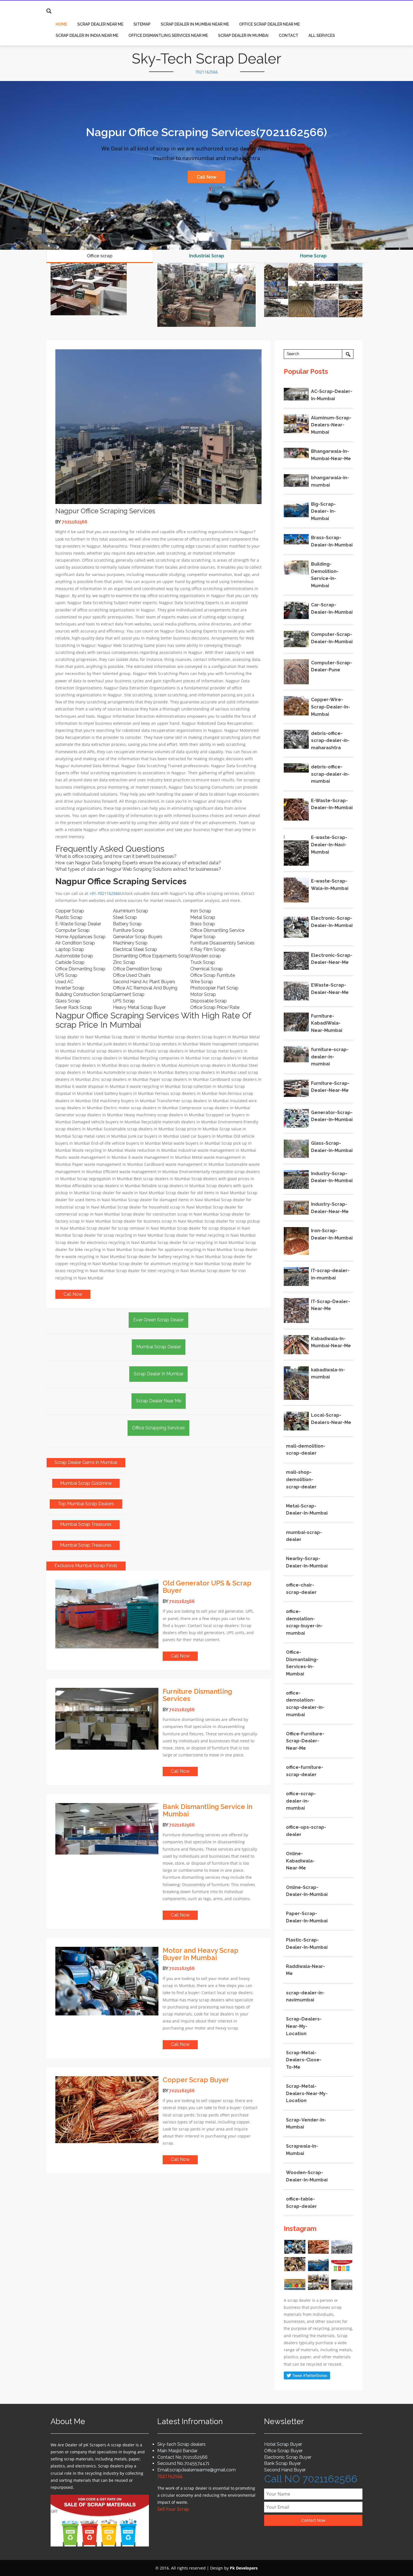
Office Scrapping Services (158, 1428)
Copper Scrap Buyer (196, 2080)
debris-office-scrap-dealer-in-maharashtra (330, 741)
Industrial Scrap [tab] (206, 256)
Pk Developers (244, 2568)
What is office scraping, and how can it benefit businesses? (116, 856)
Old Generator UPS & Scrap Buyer (207, 1587)
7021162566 (206, 72)
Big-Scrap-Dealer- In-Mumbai (323, 511)
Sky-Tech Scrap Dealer (206, 59)
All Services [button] (322, 35)
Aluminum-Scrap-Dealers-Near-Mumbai (331, 425)
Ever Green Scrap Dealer (158, 1320)
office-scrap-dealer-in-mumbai (301, 1801)
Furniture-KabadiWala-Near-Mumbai (327, 1023)
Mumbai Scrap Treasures (86, 1524)
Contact (289, 35)
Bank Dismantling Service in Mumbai (207, 1810)
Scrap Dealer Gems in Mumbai (86, 1462)
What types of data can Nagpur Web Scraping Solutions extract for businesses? (138, 869)
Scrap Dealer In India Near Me (87, 35)
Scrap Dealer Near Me (100, 24)
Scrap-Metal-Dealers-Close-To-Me (304, 2060)
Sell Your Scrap (173, 2509)
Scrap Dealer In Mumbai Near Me (195, 24)
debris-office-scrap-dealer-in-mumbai (330, 774)
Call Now (206, 177)
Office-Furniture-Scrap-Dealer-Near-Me (305, 1741)
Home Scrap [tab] (313, 256)
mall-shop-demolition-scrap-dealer (301, 1479)
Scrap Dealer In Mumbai (243, 35)
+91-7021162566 (105, 893)
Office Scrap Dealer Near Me (269, 24)
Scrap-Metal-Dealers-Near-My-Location (307, 2093)
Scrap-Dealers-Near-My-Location (304, 2026)
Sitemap (142, 24)
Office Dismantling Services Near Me (168, 35)
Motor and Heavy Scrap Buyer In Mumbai (201, 1954)
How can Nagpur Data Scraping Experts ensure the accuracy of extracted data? (138, 863)
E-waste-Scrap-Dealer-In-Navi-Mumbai (329, 845)
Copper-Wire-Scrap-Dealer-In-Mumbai (331, 707)
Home (61, 24)
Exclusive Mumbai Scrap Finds (86, 1566)
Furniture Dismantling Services (197, 1695)
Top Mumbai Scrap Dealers (86, 1504)
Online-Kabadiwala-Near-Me (300, 1861)
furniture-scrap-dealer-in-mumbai (330, 1057)
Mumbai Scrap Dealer (159, 1347)
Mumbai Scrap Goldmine (86, 1483)
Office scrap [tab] (100, 256)
